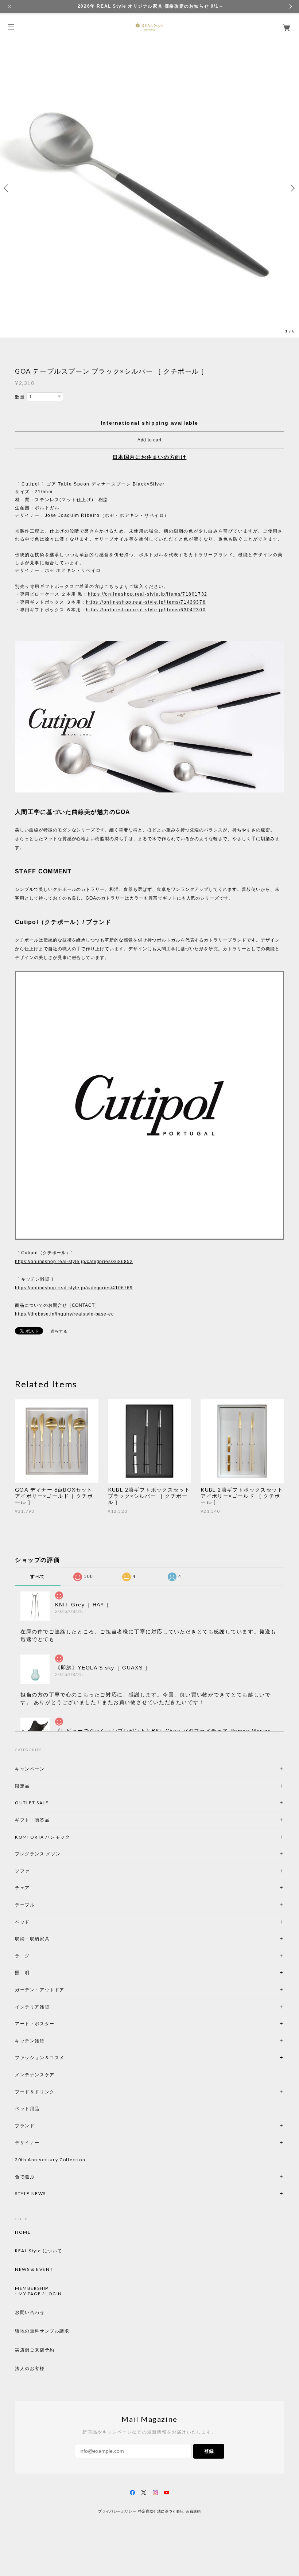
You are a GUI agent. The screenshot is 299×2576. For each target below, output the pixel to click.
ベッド (22, 1922)
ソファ (35, 1871)
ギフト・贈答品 (32, 1820)
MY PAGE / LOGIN (40, 2294)
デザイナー (27, 2142)
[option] (149, 188)
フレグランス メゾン (38, 1854)
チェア (25, 1888)
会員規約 (193, 2511)
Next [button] (292, 188)
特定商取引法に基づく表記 (161, 2511)
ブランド (25, 2126)
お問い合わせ (30, 2312)
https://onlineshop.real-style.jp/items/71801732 (148, 594)
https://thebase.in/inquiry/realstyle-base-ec (64, 1314)
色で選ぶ (25, 2177)
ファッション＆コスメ (40, 2057)
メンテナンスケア (35, 2075)
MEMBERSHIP (32, 2288)
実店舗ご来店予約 (35, 2350)
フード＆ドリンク (35, 2092)
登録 (209, 2451)
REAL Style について (39, 2251)
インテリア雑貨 (50, 2007)
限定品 (22, 1786)
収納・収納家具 (52, 1939)
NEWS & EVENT (34, 2269)
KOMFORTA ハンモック (42, 1837)
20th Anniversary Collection (50, 2160)
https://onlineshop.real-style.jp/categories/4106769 (74, 1288)
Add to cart (149, 440)
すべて (38, 1577)
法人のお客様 (30, 2369)
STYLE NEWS (30, 2193)
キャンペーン (30, 1769)
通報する (59, 1331)
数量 (20, 397)
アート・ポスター (52, 2024)
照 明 (22, 1973)
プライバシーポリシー (117, 2511)
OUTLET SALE (32, 1803)
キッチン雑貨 (50, 2041)
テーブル (25, 1905)
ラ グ (22, 1956)
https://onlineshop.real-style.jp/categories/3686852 (74, 1262)
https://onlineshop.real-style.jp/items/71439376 (146, 602)
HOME (23, 2232)
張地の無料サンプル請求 (42, 2331)
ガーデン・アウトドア (40, 1990)
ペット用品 (27, 2109)
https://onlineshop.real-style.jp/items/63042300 (146, 610)
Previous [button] (7, 188)
